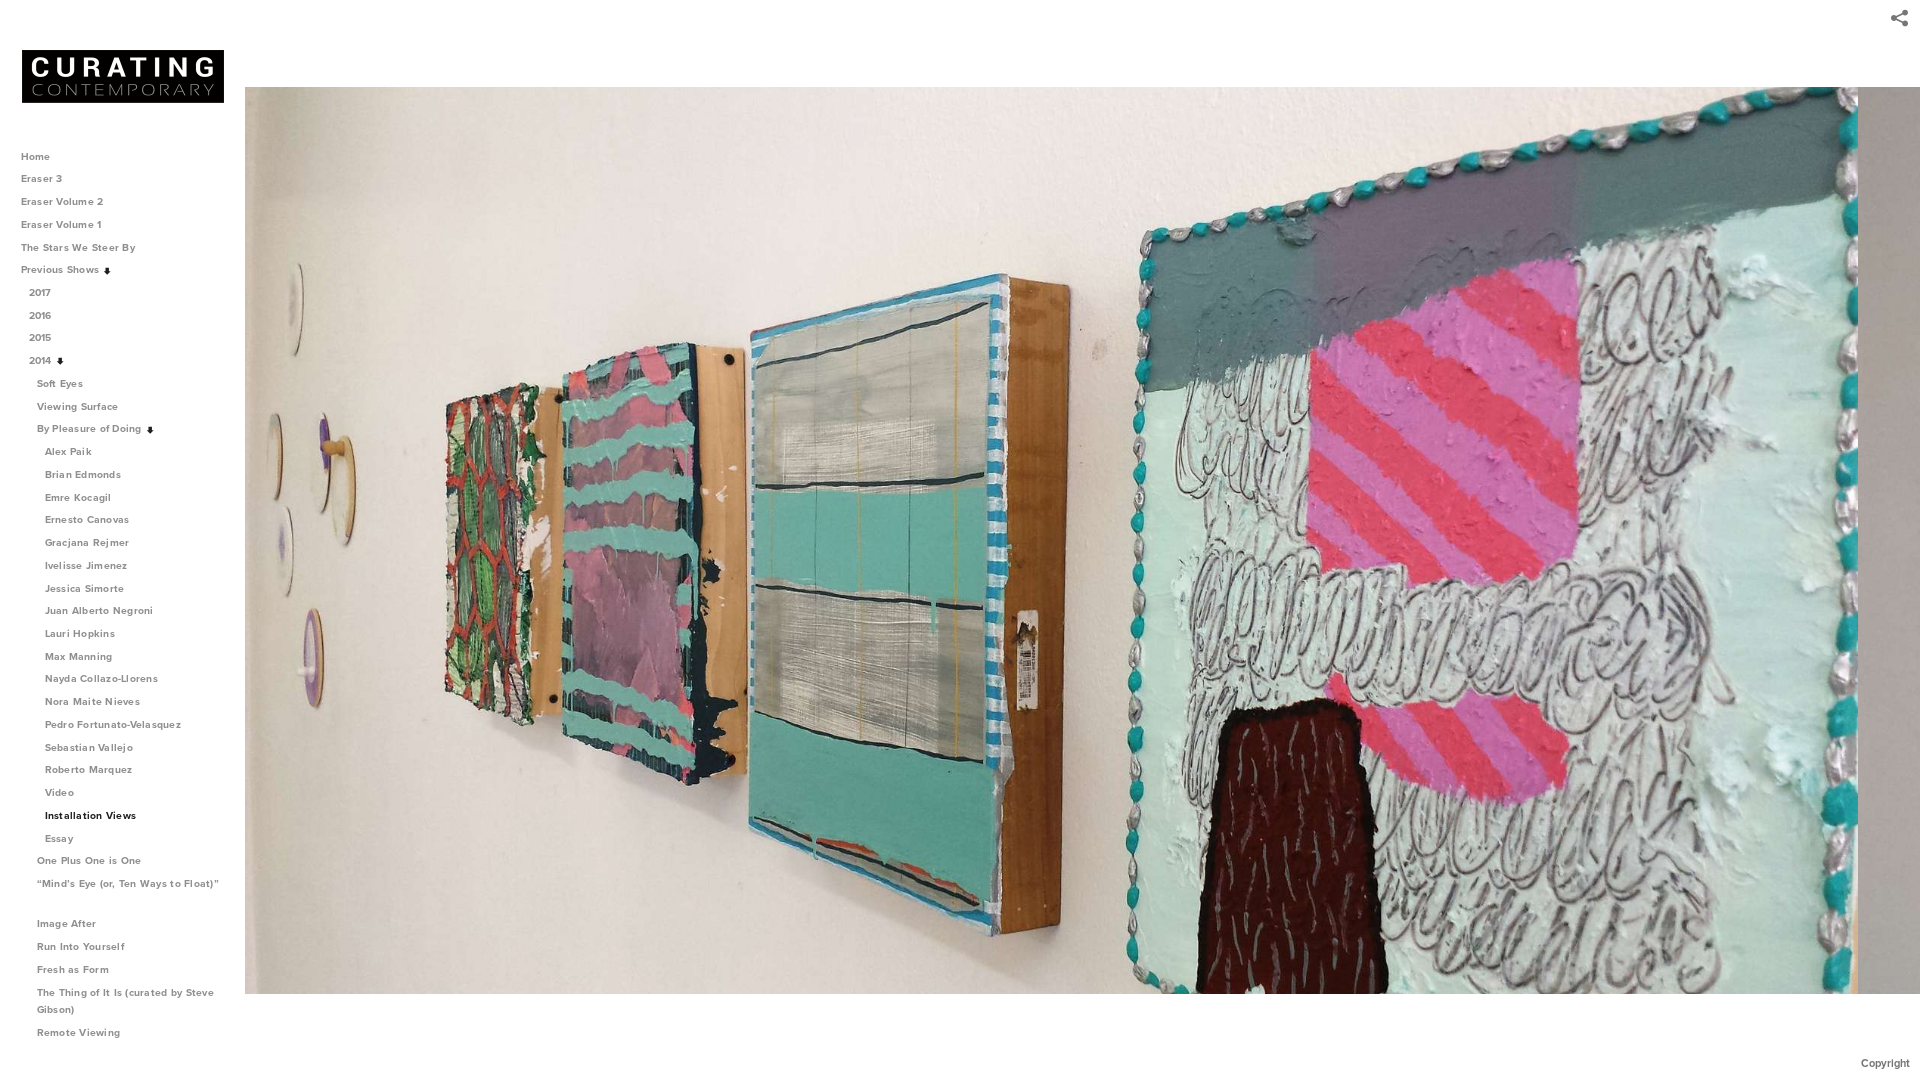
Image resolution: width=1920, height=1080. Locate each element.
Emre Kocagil (78, 497)
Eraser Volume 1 (61, 224)
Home (36, 156)
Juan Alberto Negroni (99, 610)
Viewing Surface (79, 406)
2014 (42, 360)
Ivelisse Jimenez (86, 565)
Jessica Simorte (85, 588)
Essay (59, 838)
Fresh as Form (75, 969)
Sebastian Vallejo (89, 747)
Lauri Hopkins (80, 633)
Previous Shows (62, 269)
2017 (42, 292)
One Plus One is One (91, 860)
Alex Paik (68, 451)
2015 (42, 337)
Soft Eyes (62, 383)
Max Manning (79, 656)
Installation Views (91, 815)
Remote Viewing (80, 1032)
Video (59, 792)
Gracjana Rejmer (87, 542)
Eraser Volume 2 (62, 201)
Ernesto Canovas (87, 519)
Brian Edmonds (83, 474)
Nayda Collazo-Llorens (101, 678)
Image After (68, 923)
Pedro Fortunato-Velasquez (113, 724)
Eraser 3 (42, 178)
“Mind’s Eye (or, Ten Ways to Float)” (128, 883)
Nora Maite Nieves (92, 701)
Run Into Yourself (82, 946)
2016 (42, 315)
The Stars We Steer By (80, 247)
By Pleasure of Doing (91, 428)
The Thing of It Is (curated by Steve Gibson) (125, 1001)
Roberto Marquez (89, 769)
